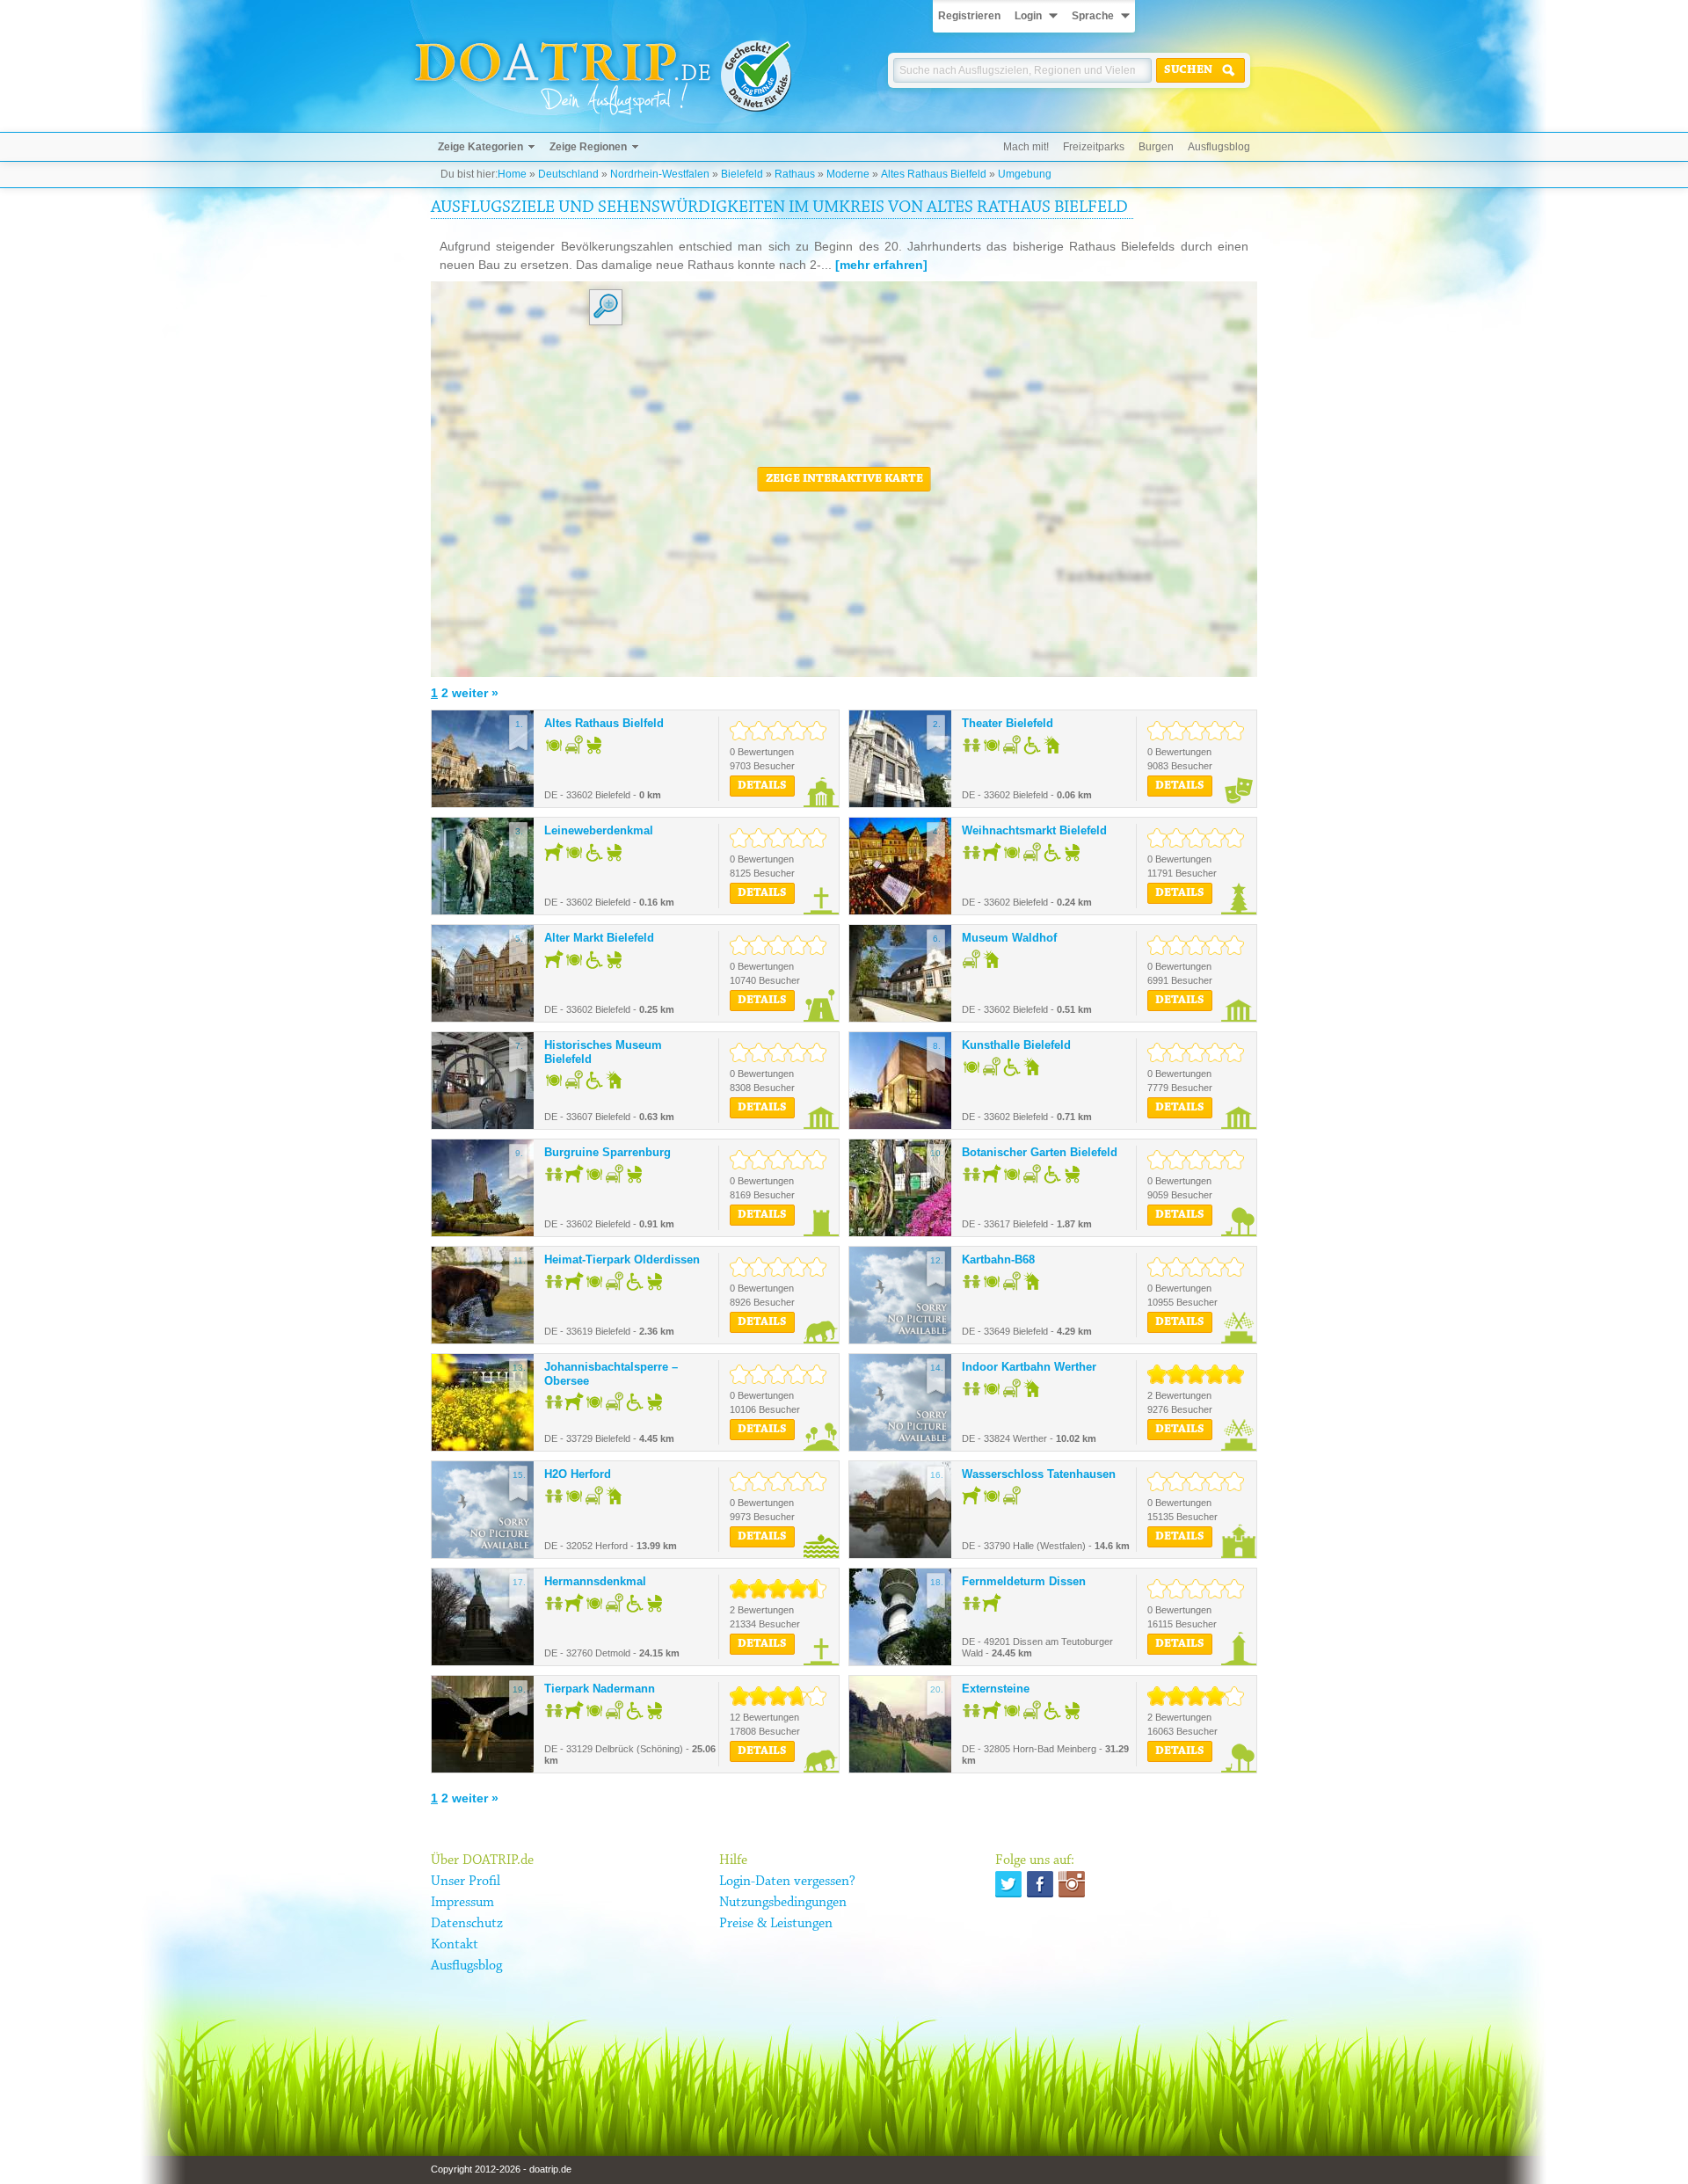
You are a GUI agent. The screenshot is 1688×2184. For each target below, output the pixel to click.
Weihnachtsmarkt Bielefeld (1034, 830)
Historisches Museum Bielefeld (603, 1052)
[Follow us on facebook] (1040, 1884)
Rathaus (795, 174)
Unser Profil (466, 1882)
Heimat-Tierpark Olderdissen (622, 1259)
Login (1028, 16)
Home (512, 174)
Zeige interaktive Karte (844, 479)
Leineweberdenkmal (599, 830)
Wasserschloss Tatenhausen (1039, 1474)
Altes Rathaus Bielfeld (934, 174)
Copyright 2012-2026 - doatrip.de (501, 2169)
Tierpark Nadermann (600, 1689)
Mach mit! (1026, 147)
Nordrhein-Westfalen (660, 174)
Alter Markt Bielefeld (599, 938)
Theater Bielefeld (1008, 723)
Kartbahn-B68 (998, 1259)
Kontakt (455, 1945)
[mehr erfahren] (881, 265)
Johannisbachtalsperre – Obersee (611, 1374)
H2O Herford (578, 1474)
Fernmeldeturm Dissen (1024, 1581)
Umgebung (1025, 174)
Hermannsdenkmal (595, 1581)
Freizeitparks (1094, 147)
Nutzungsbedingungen (783, 1903)
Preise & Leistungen (776, 1924)
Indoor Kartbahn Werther (1029, 1367)
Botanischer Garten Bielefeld (1040, 1152)
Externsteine (996, 1689)
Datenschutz (467, 1924)
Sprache (1093, 16)
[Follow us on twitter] (1008, 1884)
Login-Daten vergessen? (787, 1882)
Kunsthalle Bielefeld (1016, 1045)
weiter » (475, 693)
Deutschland (568, 174)
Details (762, 786)
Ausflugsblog (1219, 147)
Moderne (848, 174)
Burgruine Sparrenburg (608, 1152)
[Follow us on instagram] (1072, 1884)
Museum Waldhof (1009, 938)
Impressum (462, 1903)
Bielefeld (742, 174)
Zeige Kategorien (480, 147)
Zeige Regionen (588, 147)
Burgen (1156, 147)
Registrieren (969, 16)
